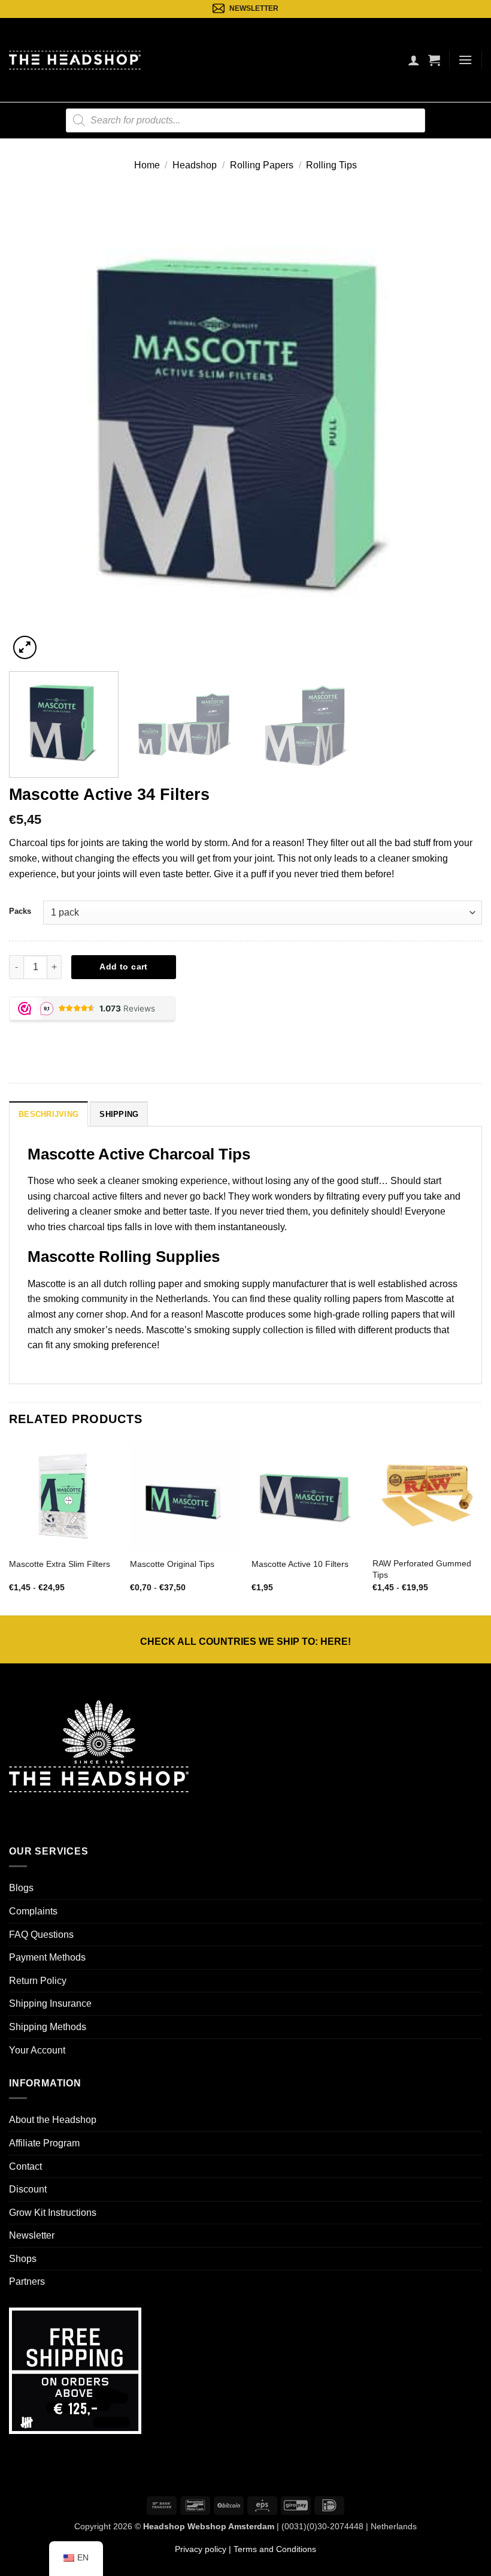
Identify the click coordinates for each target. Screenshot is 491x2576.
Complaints (33, 1911)
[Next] (457, 425)
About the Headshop (53, 2120)
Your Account (37, 2050)
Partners (27, 2281)
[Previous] (34, 425)
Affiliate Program (44, 2143)
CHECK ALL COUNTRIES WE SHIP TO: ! (245, 1642)
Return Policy (38, 1981)
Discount (28, 2189)
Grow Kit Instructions (53, 2213)
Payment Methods (47, 1957)
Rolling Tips (331, 165)
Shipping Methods (48, 2027)
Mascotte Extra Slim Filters (60, 1564)
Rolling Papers (262, 165)
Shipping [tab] (119, 1114)
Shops (23, 2259)
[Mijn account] (414, 60)
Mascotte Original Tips (172, 1564)
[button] (434, 60)
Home (147, 165)
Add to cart (124, 967)
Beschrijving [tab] (49, 1114)
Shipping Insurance (50, 2003)
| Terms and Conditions (271, 2549)
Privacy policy (201, 2549)
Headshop (195, 165)
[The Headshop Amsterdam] (75, 60)
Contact (25, 2166)
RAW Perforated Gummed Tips (422, 1569)
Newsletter (32, 2235)
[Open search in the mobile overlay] (245, 120)
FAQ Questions (41, 1935)
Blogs (21, 1888)
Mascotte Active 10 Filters (300, 1564)
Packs (20, 911)
